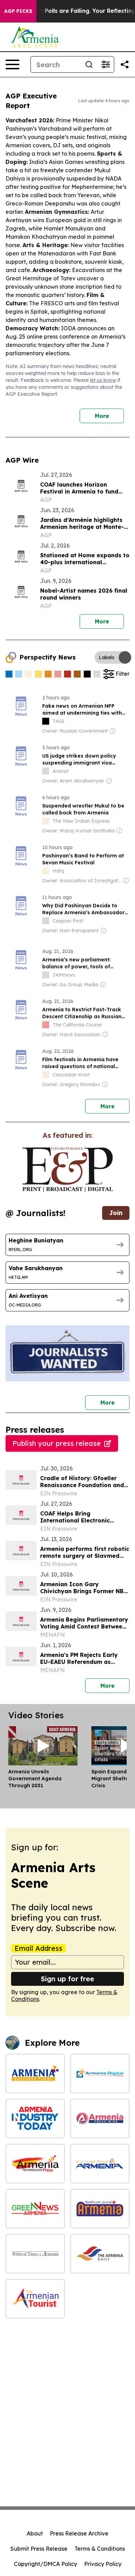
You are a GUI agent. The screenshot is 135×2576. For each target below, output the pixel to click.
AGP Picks (18, 11)
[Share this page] (125, 64)
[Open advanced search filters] (106, 64)
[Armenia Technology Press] (35, 2164)
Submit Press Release (39, 2549)
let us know (103, 380)
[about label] (46, 721)
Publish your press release (57, 1443)
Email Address (38, 1948)
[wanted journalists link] (67, 1170)
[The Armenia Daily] (100, 2254)
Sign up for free (67, 1979)
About (35, 2533)
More (102, 416)
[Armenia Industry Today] (35, 2119)
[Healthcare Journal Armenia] (100, 2209)
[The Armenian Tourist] (35, 2299)
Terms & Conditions (100, 2549)
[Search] (89, 64)
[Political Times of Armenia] (35, 2254)
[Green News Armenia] (35, 2209)
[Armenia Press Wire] (100, 2119)
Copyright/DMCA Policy (46, 2564)
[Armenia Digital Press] (100, 2073)
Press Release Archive (79, 2533)
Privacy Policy (103, 2564)
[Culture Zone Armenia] (100, 2164)
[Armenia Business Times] (35, 2073)
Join (116, 1213)
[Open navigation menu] (12, 64)
